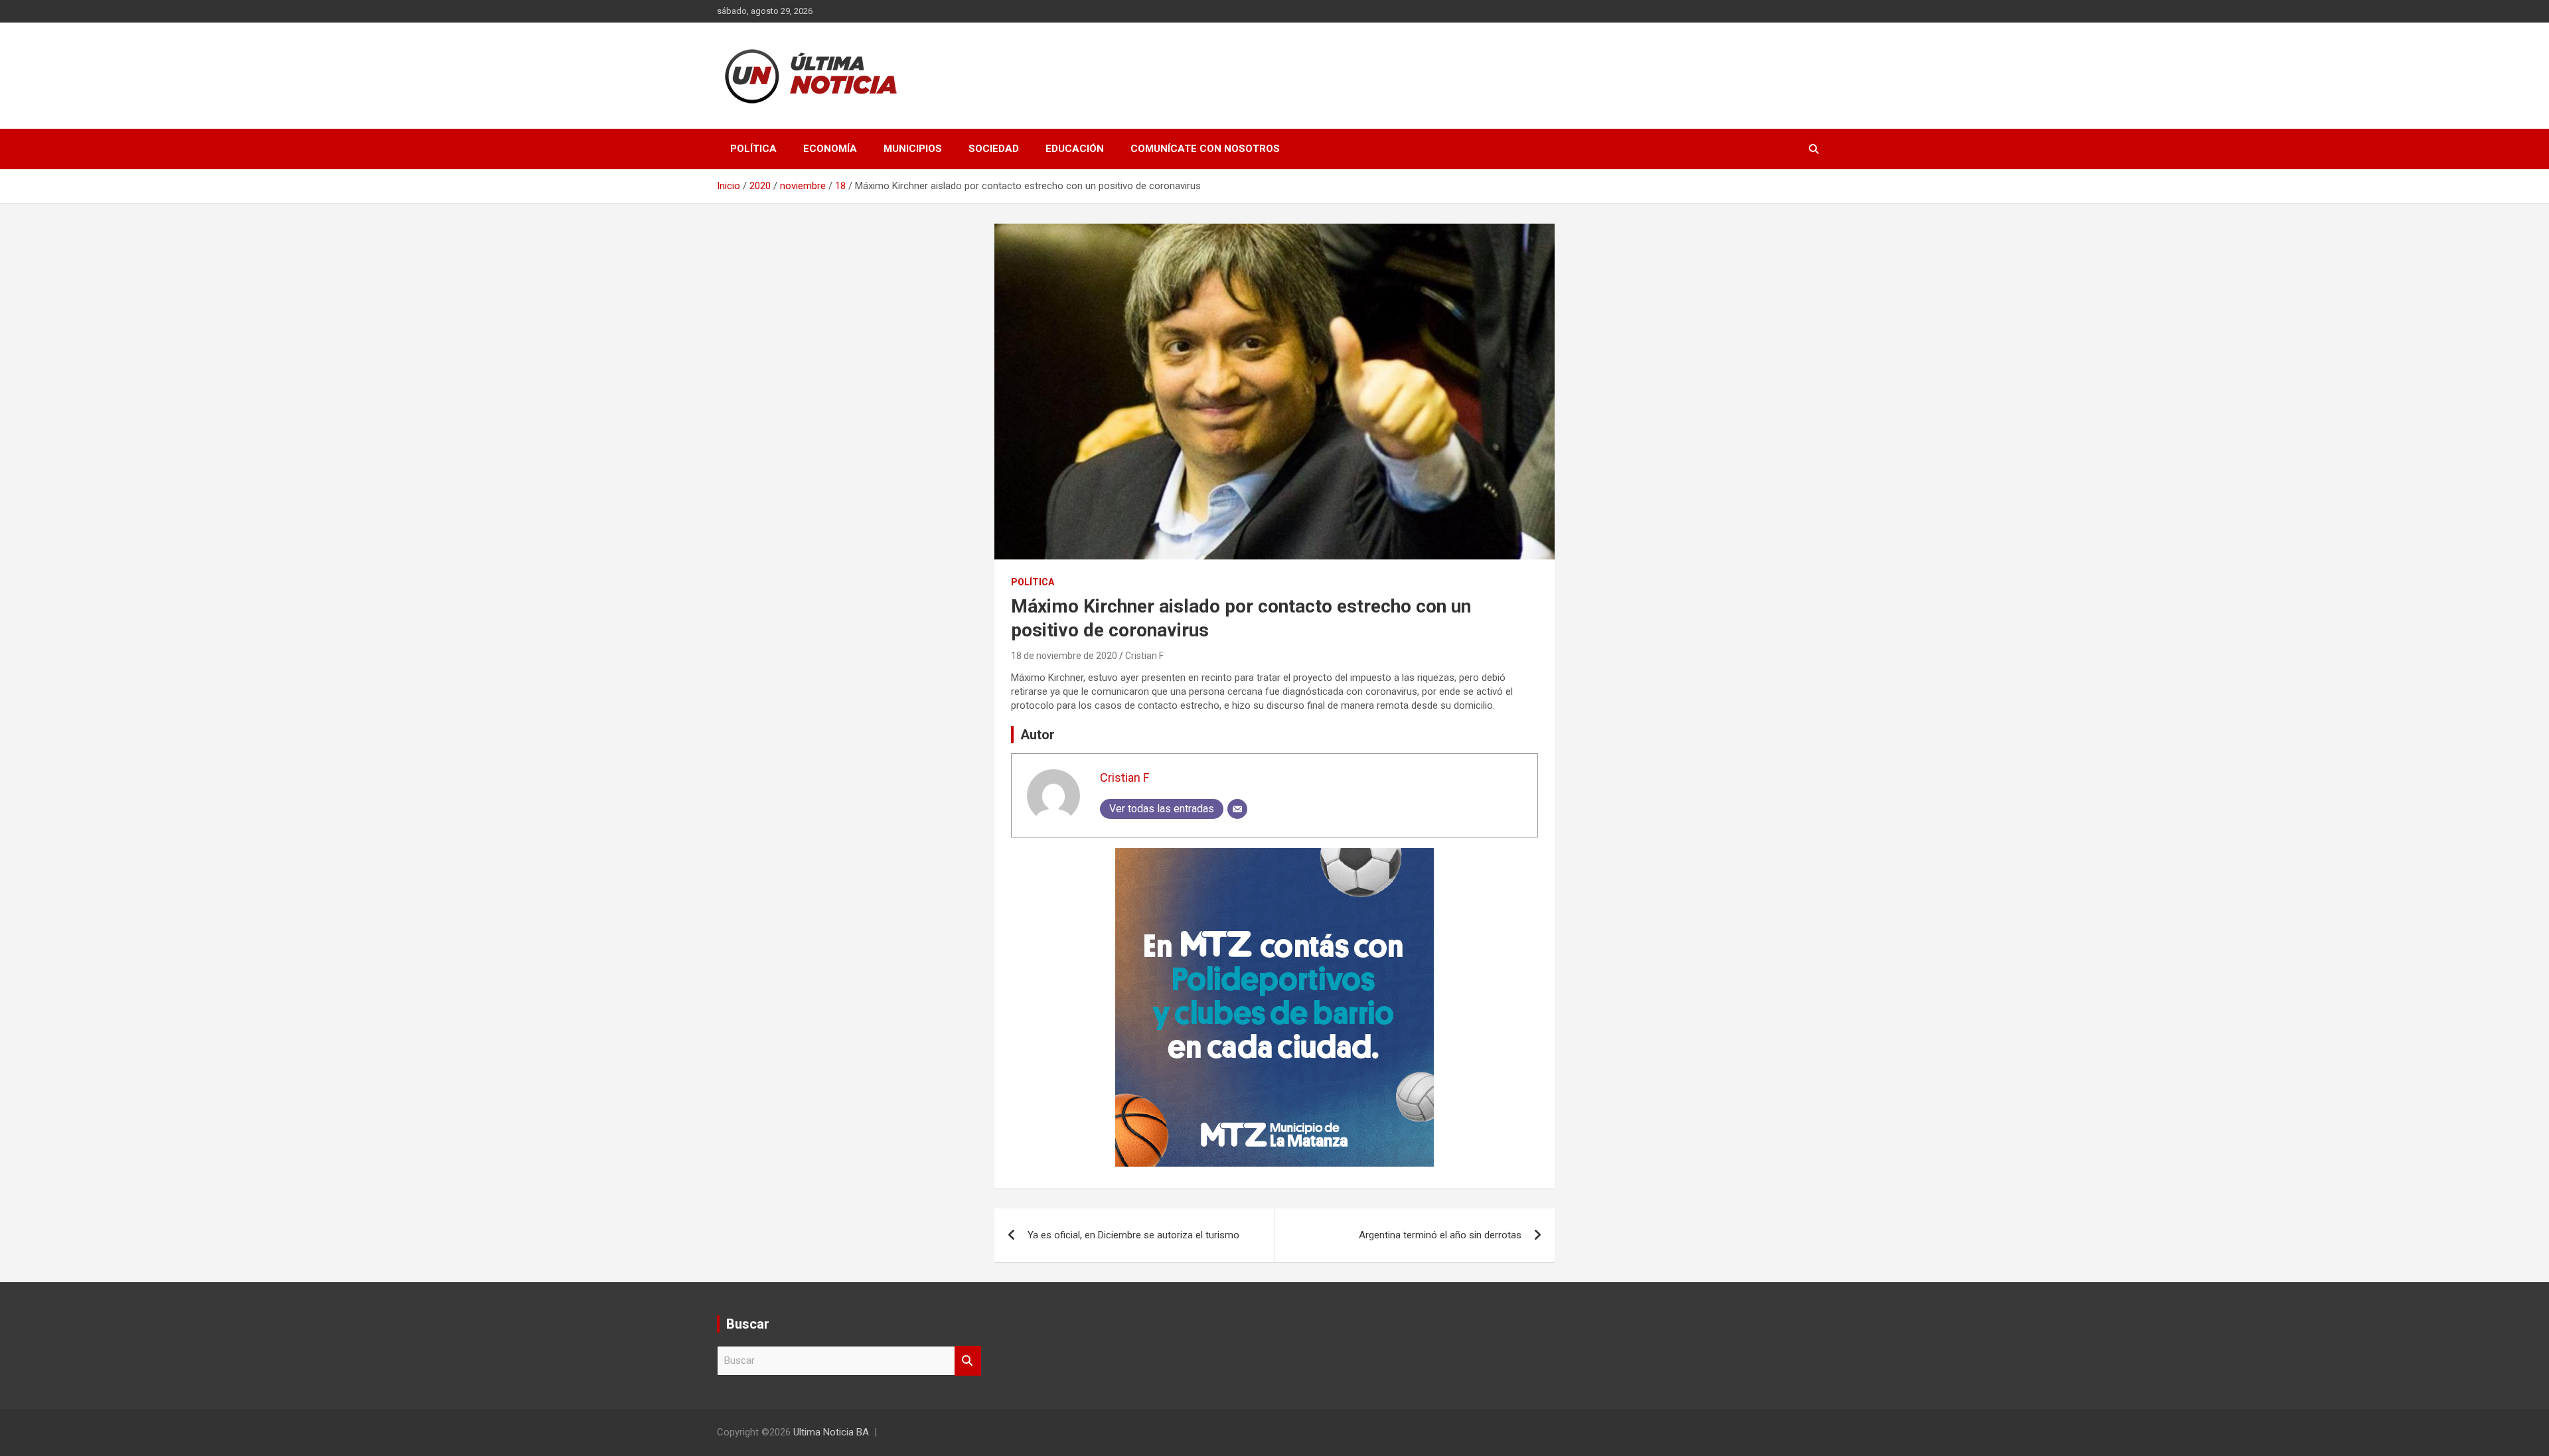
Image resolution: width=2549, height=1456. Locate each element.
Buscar (968, 1361)
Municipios (913, 149)
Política (753, 149)
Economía (830, 149)
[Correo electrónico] (1237, 809)
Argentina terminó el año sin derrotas (1440, 1235)
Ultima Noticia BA (831, 1432)
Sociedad (994, 149)
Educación (1075, 149)
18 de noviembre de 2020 (1064, 656)
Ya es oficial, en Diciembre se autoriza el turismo (1133, 1235)
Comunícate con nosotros (1205, 149)
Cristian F (1144, 656)
